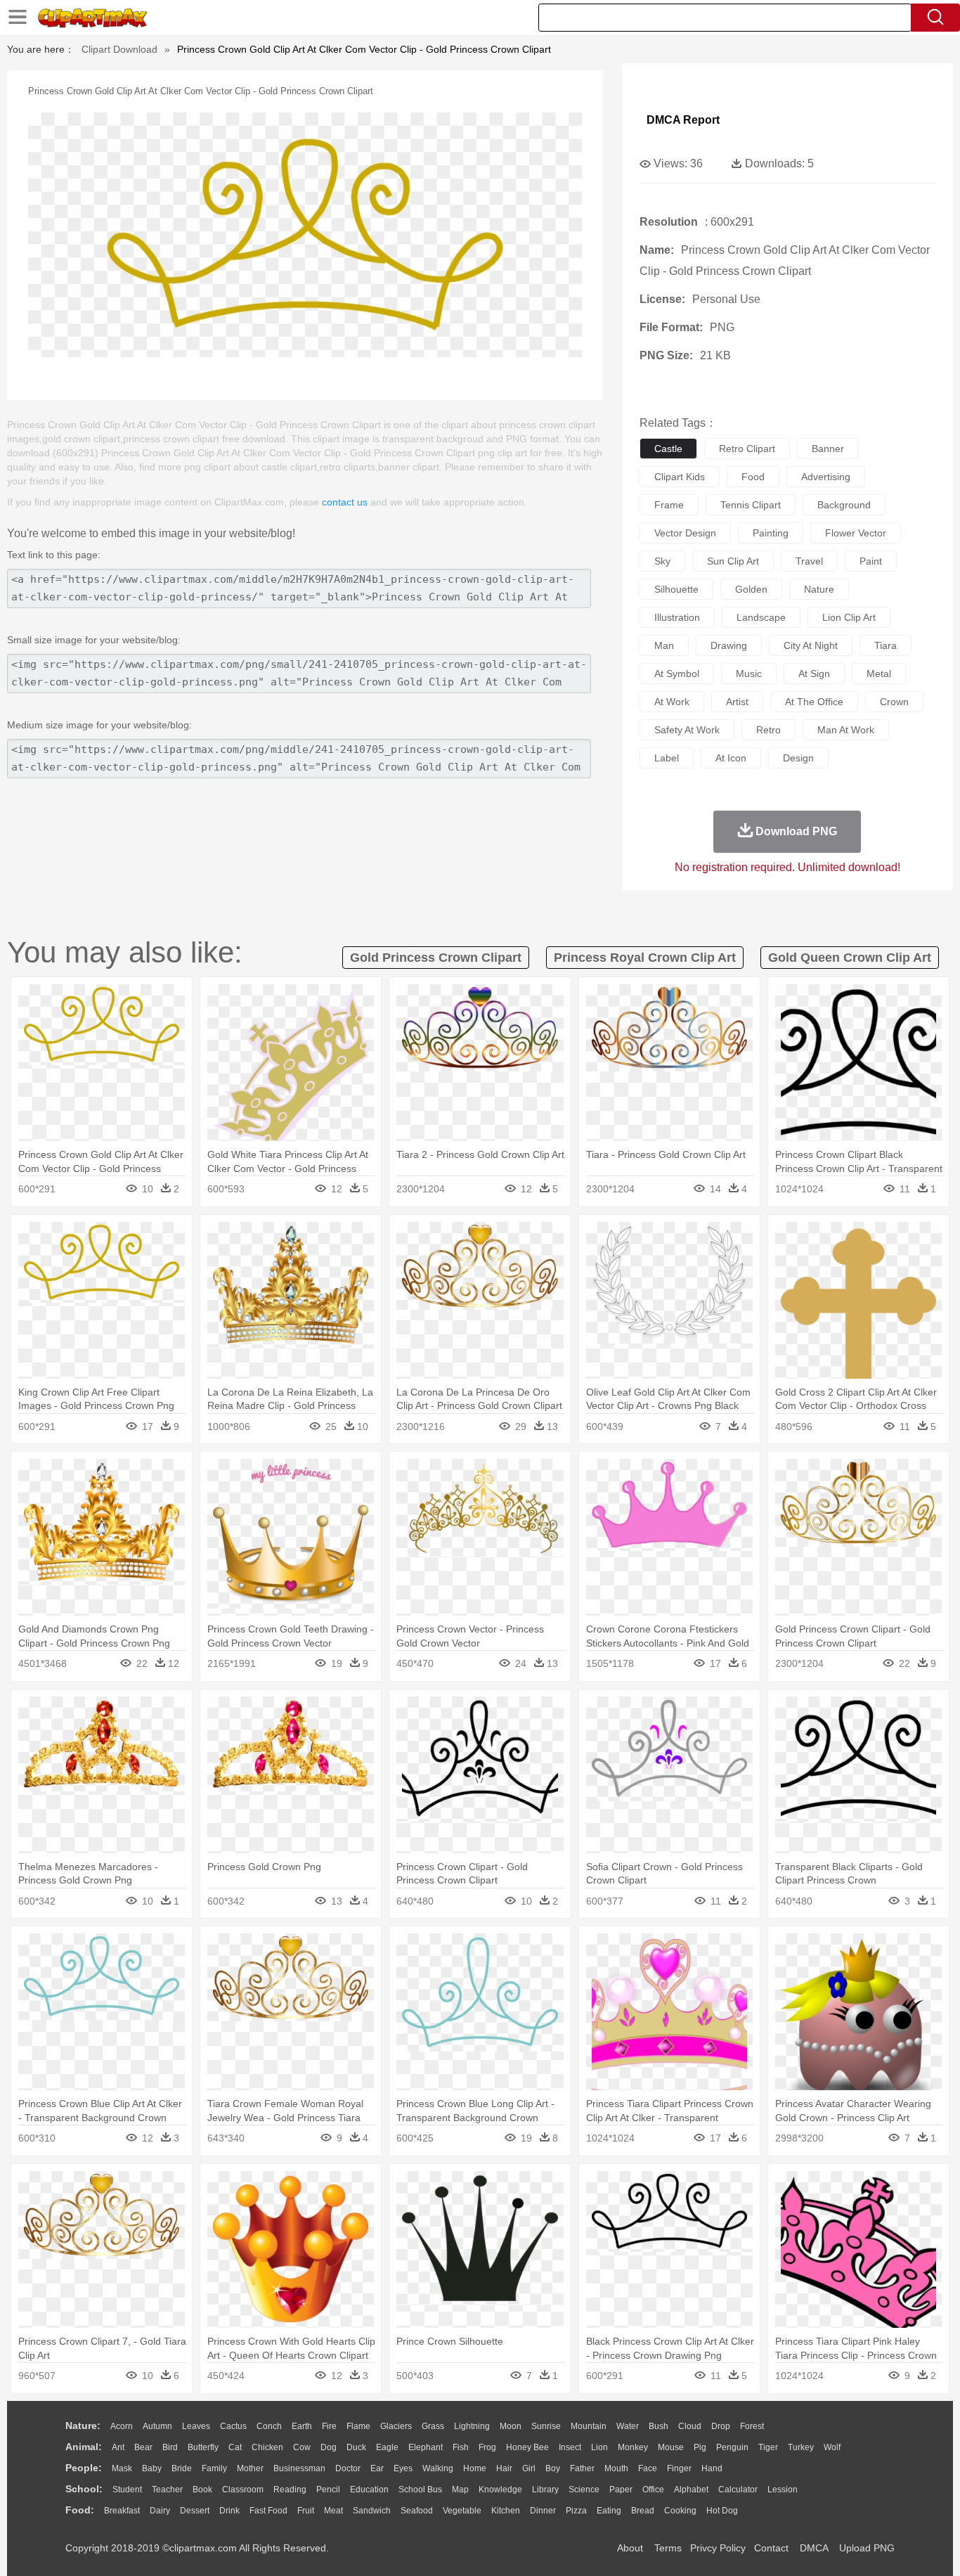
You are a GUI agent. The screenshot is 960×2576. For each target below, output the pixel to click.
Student (127, 2490)
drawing (729, 645)
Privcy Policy (718, 2548)
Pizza (576, 2511)
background (844, 505)
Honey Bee (527, 2447)
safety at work (687, 730)
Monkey (633, 2447)
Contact (771, 2548)
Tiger (768, 2447)
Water (628, 2426)
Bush (659, 2426)
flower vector (856, 533)
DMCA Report (683, 120)
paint (871, 561)
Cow (302, 2447)
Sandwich (372, 2511)
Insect (570, 2447)
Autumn (157, 2426)
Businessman (299, 2468)
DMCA (814, 2548)
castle (668, 449)
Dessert (195, 2511)
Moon (511, 2426)
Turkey (801, 2447)
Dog (329, 2447)
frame (669, 505)
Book (202, 2490)
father (582, 2468)
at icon (731, 758)
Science (584, 2490)
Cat (235, 2447)
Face (648, 2468)
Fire (329, 2426)
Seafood (417, 2511)
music (749, 674)
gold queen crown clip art (850, 958)
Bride (182, 2468)
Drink (229, 2511)
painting (771, 533)
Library (545, 2490)
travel (809, 561)
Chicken (267, 2447)
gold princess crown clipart (436, 958)
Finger (679, 2468)
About (630, 2548)
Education (369, 2490)
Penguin (732, 2447)
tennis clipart (751, 505)
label (667, 758)
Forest (752, 2426)
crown (894, 702)
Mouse (671, 2447)
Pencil (328, 2490)
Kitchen (506, 2511)
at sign (814, 674)
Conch (269, 2426)
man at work (846, 730)
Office (653, 2490)
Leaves (196, 2426)
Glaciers (396, 2426)
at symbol (677, 674)
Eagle (387, 2447)
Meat (333, 2511)
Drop (721, 2426)
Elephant (426, 2447)
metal (879, 674)
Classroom (243, 2490)
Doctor (348, 2468)
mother (250, 2468)
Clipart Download (119, 49)
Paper (621, 2490)
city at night (811, 645)
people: (84, 2468)
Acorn (122, 2426)
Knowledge (500, 2490)
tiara (886, 645)
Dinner (543, 2511)
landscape (761, 617)
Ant (118, 2447)
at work (672, 702)
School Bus (420, 2490)
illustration (677, 617)
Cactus (233, 2426)
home (475, 2468)
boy (553, 2468)
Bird (170, 2447)
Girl (529, 2468)
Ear (377, 2468)
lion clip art (849, 617)
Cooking (680, 2511)
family (214, 2468)
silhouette (676, 589)
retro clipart (747, 449)
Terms (668, 2548)
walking (438, 2468)
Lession (783, 2490)
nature (819, 589)
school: (84, 2489)
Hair (504, 2468)
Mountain (589, 2426)
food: (80, 2510)
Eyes (403, 2468)
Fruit (306, 2511)
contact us (345, 502)
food (753, 477)
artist (737, 702)
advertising (826, 477)
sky (662, 561)
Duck (356, 2447)
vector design (685, 533)
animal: (84, 2447)
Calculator (738, 2490)
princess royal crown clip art (645, 958)
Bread (643, 2511)
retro (768, 730)
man (664, 645)
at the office (814, 702)
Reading (290, 2490)
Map (460, 2490)
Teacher (167, 2490)
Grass (433, 2426)
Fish (461, 2447)
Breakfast (122, 2511)
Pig (700, 2447)
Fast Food (268, 2511)
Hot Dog (722, 2511)
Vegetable (462, 2511)
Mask (122, 2468)
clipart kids (680, 477)
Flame (358, 2426)
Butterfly (203, 2447)
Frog (487, 2447)
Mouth (616, 2468)
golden (751, 589)
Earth (302, 2426)
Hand (712, 2468)
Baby (152, 2468)
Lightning (472, 2426)
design (798, 758)
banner (828, 449)
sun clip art (733, 561)
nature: (83, 2426)
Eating (609, 2511)
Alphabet (691, 2490)
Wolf (832, 2447)
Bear (143, 2447)
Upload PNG (867, 2548)
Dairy (160, 2511)
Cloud (690, 2426)
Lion (599, 2447)
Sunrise (546, 2426)
